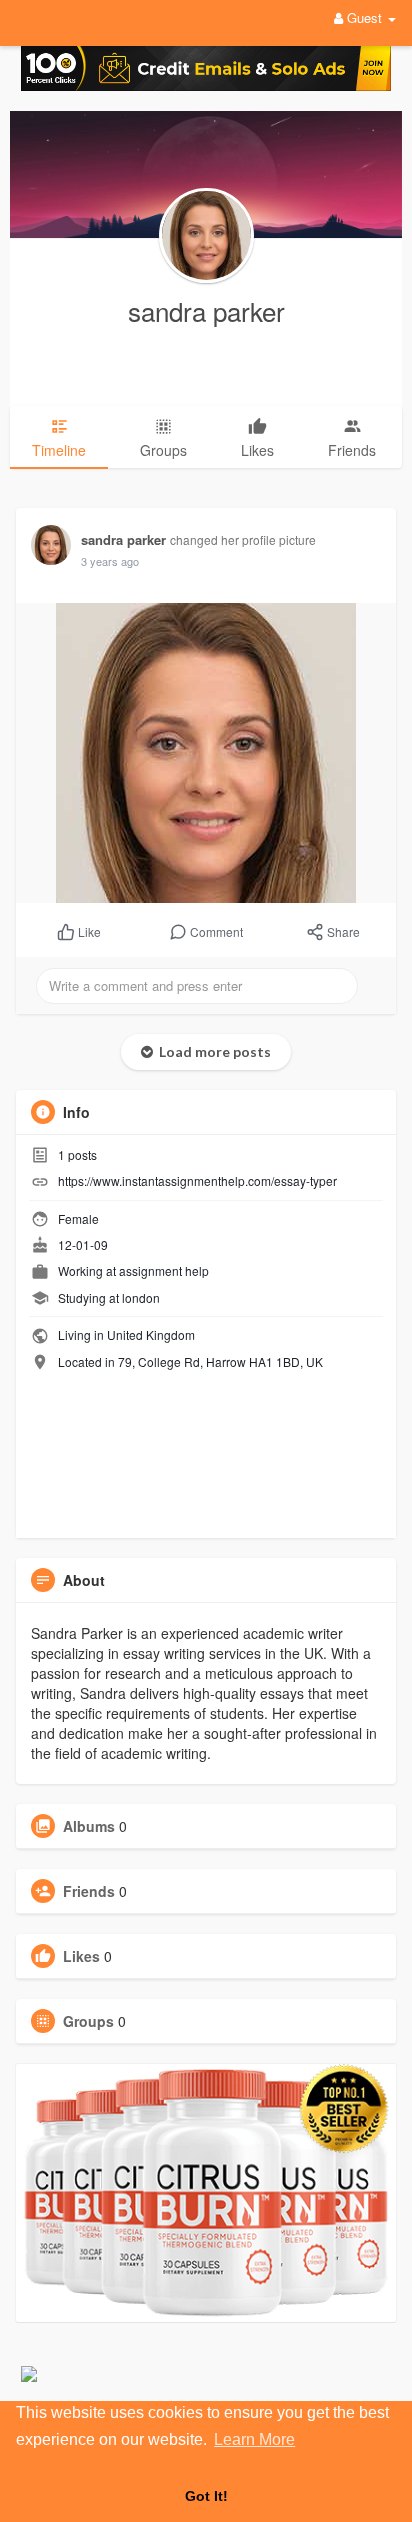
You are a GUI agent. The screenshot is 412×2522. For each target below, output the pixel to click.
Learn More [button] (254, 2439)
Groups (88, 2021)
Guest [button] (364, 17)
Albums (89, 1826)
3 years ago (110, 561)
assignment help (164, 1270)
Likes (81, 1956)
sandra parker (206, 310)
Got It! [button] (206, 2496)
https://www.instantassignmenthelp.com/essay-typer (197, 1180)
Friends (89, 1891)
